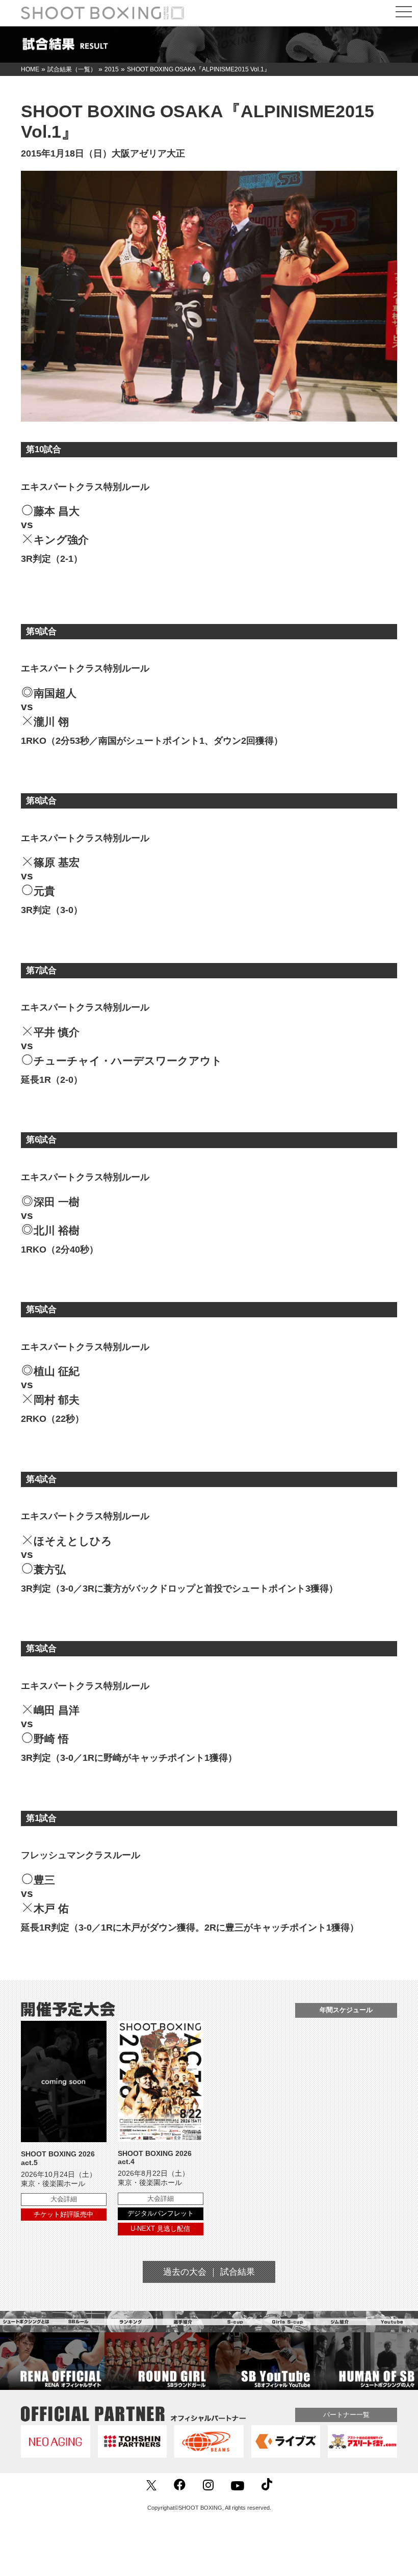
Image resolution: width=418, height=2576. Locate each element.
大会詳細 (64, 2199)
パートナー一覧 (346, 2415)
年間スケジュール (346, 2010)
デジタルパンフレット (161, 2213)
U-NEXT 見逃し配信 (160, 2229)
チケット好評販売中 (63, 2214)
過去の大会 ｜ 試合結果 (209, 2272)
